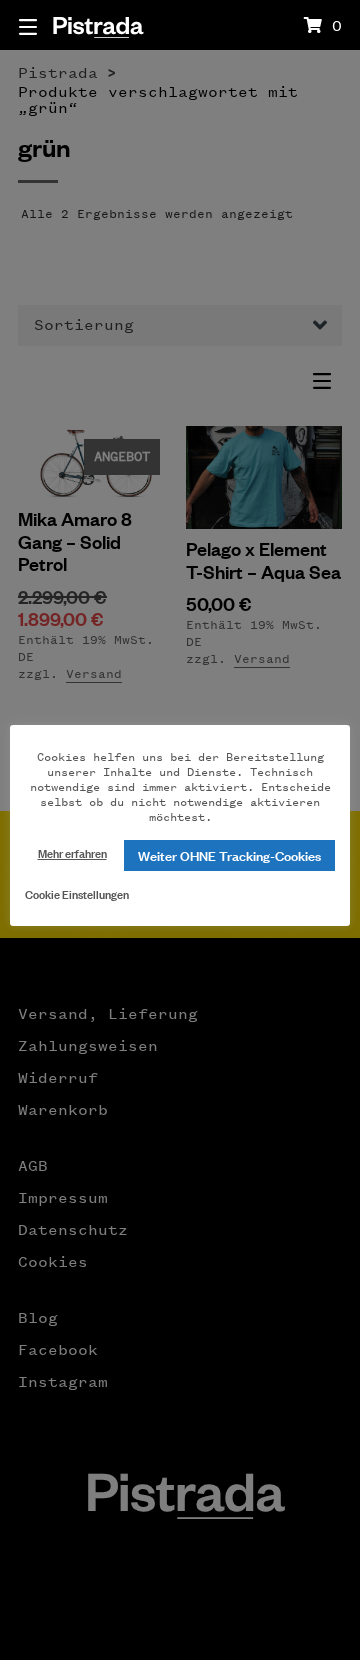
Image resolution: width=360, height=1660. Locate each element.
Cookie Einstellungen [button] (77, 893)
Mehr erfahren (72, 852)
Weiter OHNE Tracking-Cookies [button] (229, 854)
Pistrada (97, 24)
